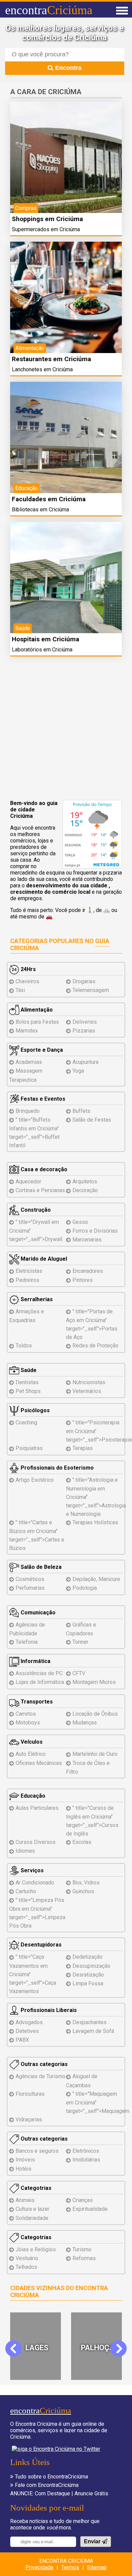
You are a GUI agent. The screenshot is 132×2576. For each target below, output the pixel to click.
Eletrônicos (86, 2151)
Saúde (28, 1370)
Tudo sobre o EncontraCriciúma (51, 2477)
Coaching (26, 1423)
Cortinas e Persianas (40, 1190)
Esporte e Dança (41, 1050)
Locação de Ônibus (95, 1714)
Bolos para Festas (37, 1022)
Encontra (68, 68)
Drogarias (84, 981)
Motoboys (28, 1723)
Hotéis (24, 2169)
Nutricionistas (89, 1382)
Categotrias (35, 2188)
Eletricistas (29, 1271)
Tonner (80, 1642)
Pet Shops (28, 1391)
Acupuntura (85, 1062)
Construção (35, 1210)
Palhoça (37, 2348)
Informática (35, 1661)
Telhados (26, 2267)
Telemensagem (91, 990)
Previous (18, 2348)
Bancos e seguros (37, 2151)
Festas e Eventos (42, 1099)
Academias (29, 1062)
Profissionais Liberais (48, 2010)
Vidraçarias (29, 2119)
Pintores (83, 1280)
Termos (70, 2567)
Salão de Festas (92, 1120)
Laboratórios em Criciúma (42, 650)
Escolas (82, 1842)
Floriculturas (30, 2094)
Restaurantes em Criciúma (51, 359)
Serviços (31, 1870)
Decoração (85, 1190)
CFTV (79, 1673)
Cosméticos (30, 1579)
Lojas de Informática (40, 1682)
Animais (25, 2200)
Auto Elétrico (31, 1754)
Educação (32, 1796)
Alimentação (36, 1010)
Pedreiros (27, 1280)
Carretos (26, 1714)
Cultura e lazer (32, 2209)
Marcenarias (87, 1240)
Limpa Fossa (88, 1983)
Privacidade (39, 2567)
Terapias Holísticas (95, 1522)
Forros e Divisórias (95, 1231)
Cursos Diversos (36, 1842)
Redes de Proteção (95, 1346)
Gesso (80, 1222)
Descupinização (91, 1966)
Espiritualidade (90, 2209)
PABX (22, 2040)
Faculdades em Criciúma (49, 499)
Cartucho (26, 1891)
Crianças (83, 2200)
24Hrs (28, 969)
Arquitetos (85, 1182)
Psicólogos (35, 1410)
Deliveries (85, 1022)
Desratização (88, 1975)
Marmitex (27, 1031)
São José (98, 2348)
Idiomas (25, 1851)
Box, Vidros (86, 1883)
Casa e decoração (43, 1169)
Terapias (83, 1448)
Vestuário (27, 2258)
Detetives (27, 2031)
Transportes (36, 1702)
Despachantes (90, 2022)
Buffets (81, 1111)
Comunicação (37, 1613)
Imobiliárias (86, 2160)
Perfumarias (30, 1588)
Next (118, 2348)
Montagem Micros (94, 1682)
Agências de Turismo (40, 2076)
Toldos (24, 1346)
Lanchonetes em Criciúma (42, 369)
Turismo (82, 2249)
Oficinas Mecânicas (39, 1763)
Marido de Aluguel (43, 1259)
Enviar (93, 2541)
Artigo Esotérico (35, 1480)
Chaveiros (27, 981)
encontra (49, 10)
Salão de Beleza (40, 1567)
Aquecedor (28, 1182)
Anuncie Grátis (91, 2493)
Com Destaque (52, 2493)
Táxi (20, 990)
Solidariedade (32, 2218)
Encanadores (88, 1271)
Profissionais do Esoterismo (57, 1468)
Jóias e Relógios (36, 2249)
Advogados (29, 2022)
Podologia (85, 1588)
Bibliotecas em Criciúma (40, 509)
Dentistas (27, 1382)
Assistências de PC (39, 1673)
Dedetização (87, 1957)
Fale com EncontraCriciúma (47, 2485)
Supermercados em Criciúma (46, 229)
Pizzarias (84, 1031)
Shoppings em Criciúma (47, 219)
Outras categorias (43, 2064)
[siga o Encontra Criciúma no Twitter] (56, 2449)
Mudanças (85, 1723)
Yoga (78, 1071)
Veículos (31, 1742)
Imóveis (25, 2160)
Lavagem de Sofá (93, 2031)
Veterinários (87, 1391)
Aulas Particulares (37, 1808)
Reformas (84, 2258)
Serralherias (36, 1299)
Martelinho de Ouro (95, 1754)
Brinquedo (28, 1111)
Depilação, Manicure (96, 1579)
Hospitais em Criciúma (46, 639)
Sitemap (97, 2567)
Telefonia (27, 1642)
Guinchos (83, 1891)
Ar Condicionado (35, 1883)
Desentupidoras (40, 1945)
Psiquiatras (29, 1448)
